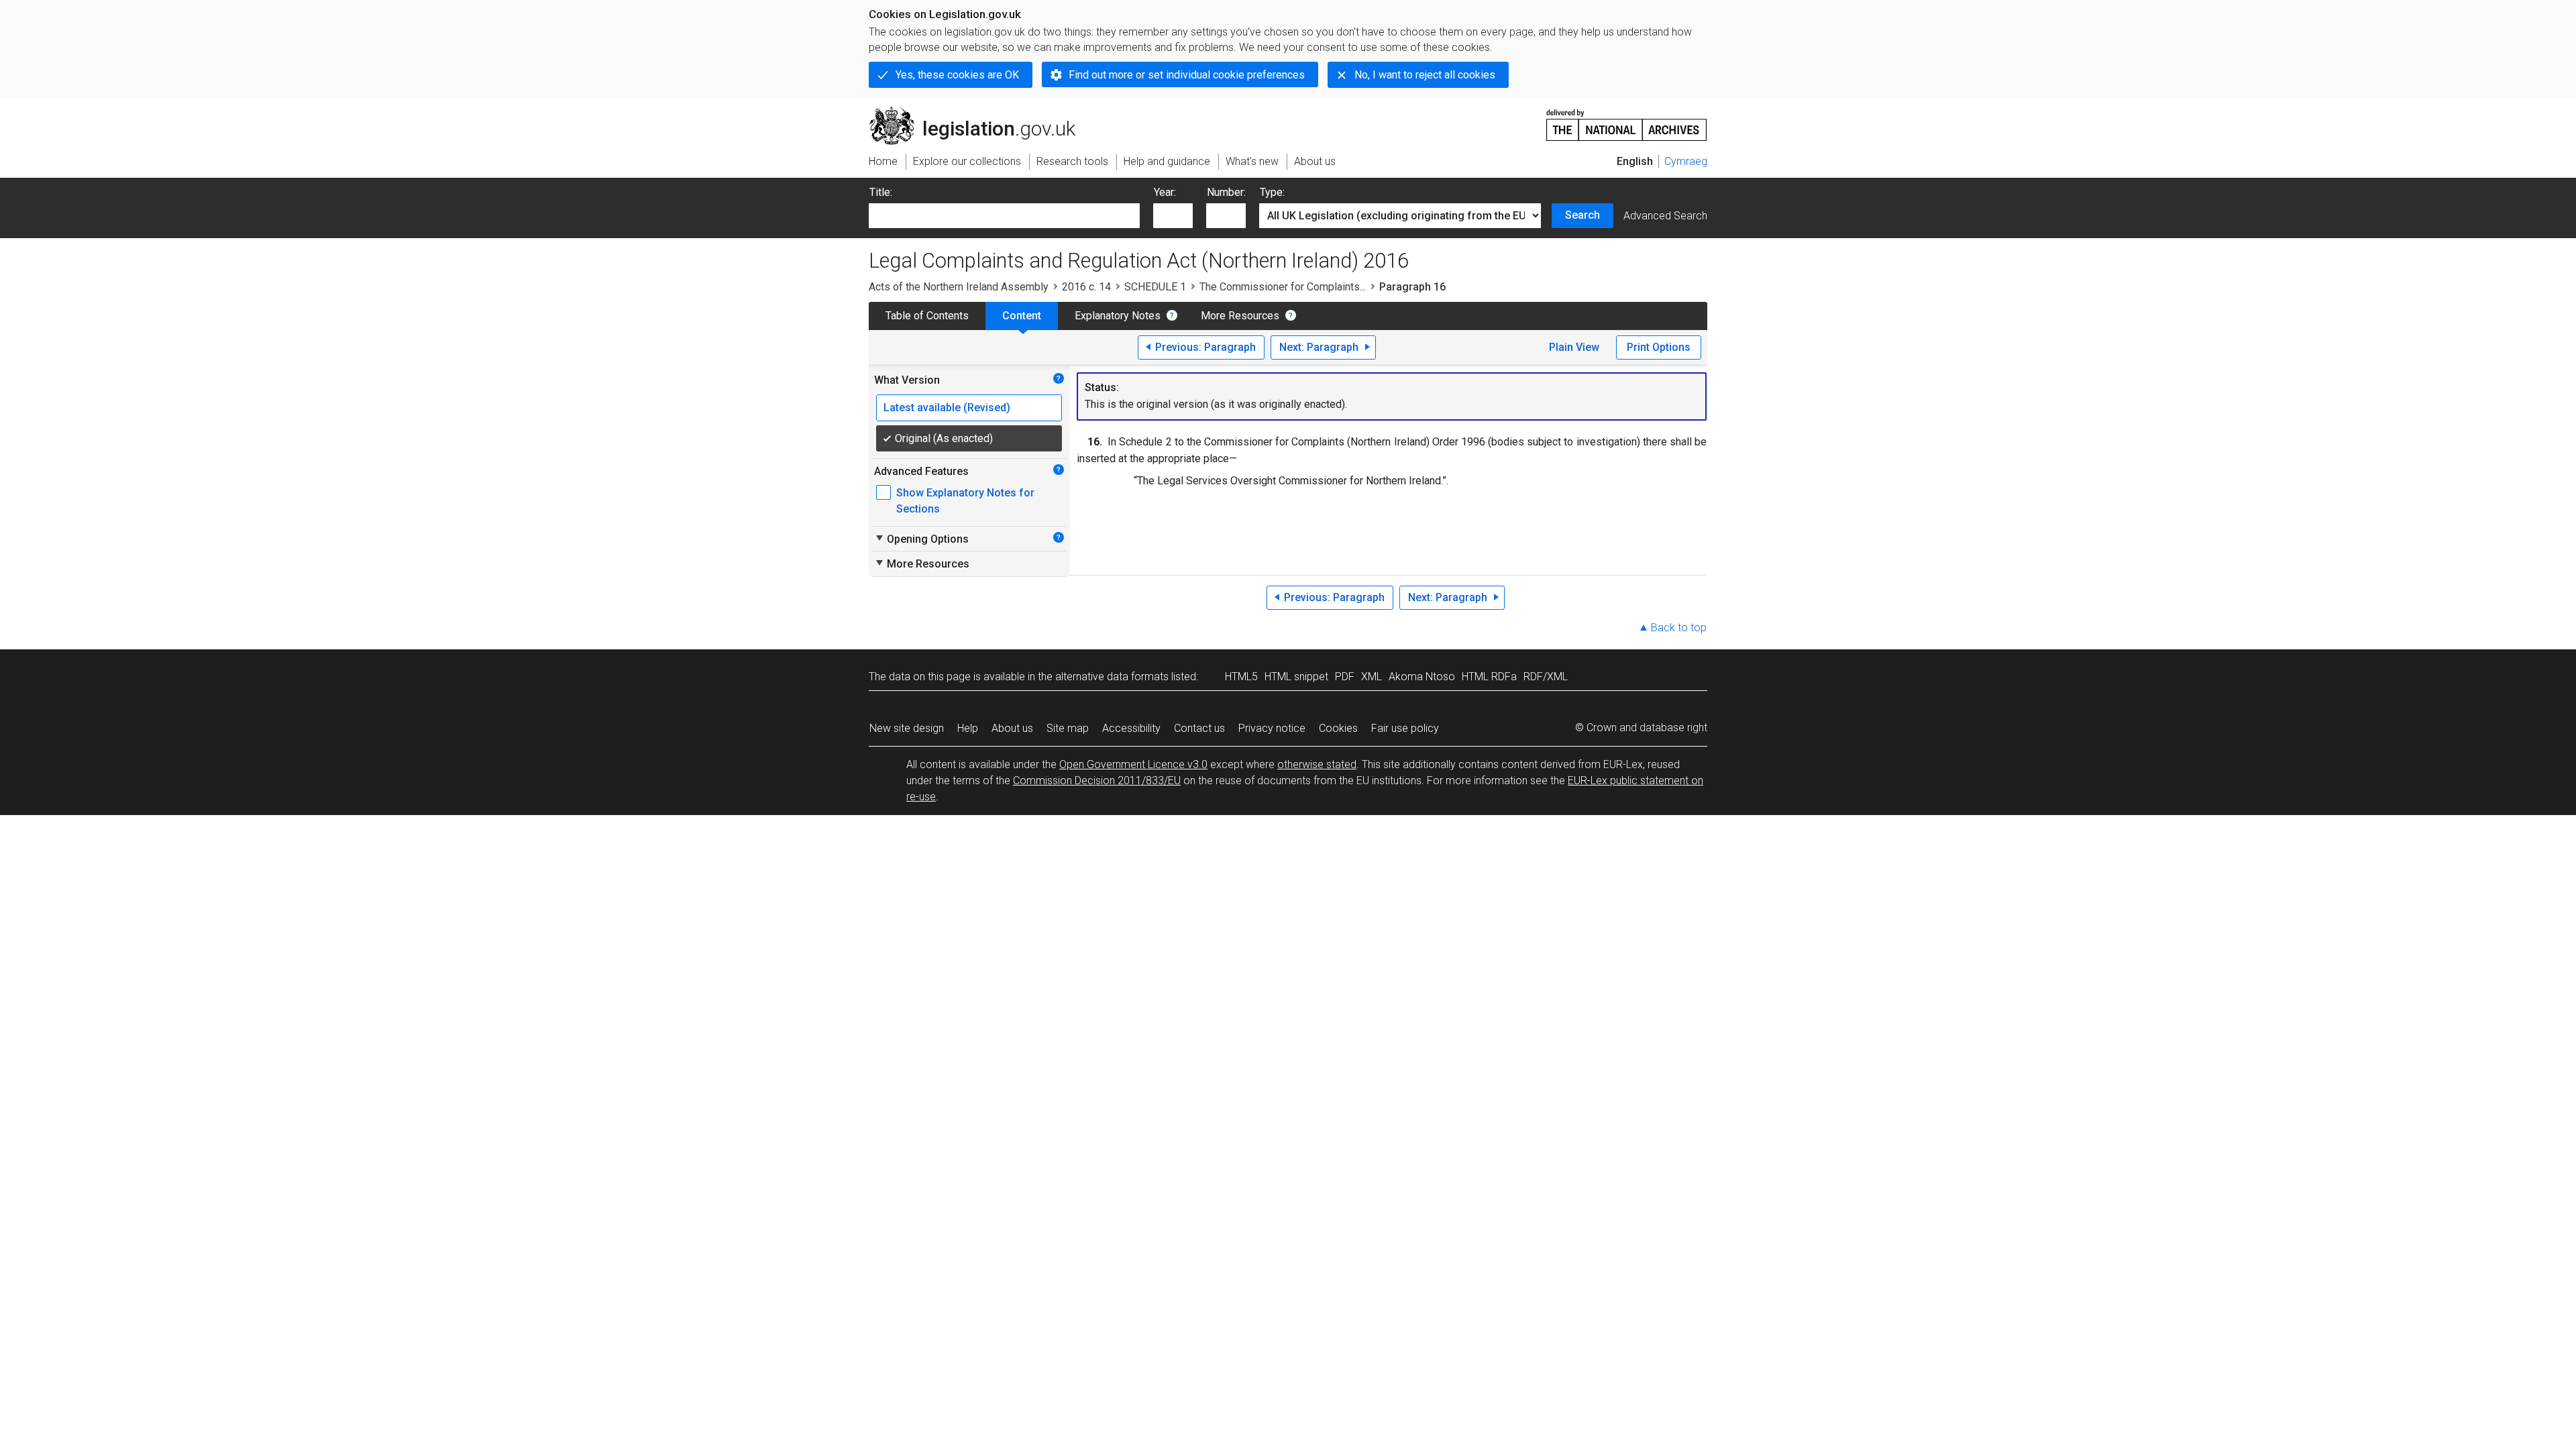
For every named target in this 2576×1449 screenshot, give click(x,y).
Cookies (1338, 728)
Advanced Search (1665, 216)
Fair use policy (1405, 728)
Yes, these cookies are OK (957, 75)
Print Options (1659, 347)
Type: (1272, 192)
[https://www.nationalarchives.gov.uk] (1627, 120)
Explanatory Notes (1118, 316)
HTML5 (1241, 677)
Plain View (1574, 347)
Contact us (1199, 728)
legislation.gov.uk (980, 112)
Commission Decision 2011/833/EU (1097, 781)
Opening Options (921, 539)
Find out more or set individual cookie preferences (1187, 75)
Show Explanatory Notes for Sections (965, 501)
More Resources (1240, 316)
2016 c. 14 (1086, 287)
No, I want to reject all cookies (1425, 75)
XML (1372, 677)
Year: (1165, 192)
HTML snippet (1296, 677)
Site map (1068, 728)
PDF (1345, 677)
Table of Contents (927, 316)
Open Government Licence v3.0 (1133, 764)
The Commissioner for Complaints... (1283, 287)
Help (968, 728)
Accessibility (1131, 728)
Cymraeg (1686, 161)
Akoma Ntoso (1422, 677)
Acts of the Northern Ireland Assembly (959, 287)
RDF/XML (1546, 677)
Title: (881, 192)
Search (1582, 215)
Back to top (1679, 628)
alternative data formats (1112, 677)
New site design (907, 728)
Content (1022, 316)
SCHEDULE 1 (1155, 287)
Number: (1226, 192)
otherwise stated (1317, 764)
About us (1012, 728)
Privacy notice (1272, 728)
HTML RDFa (1489, 677)
